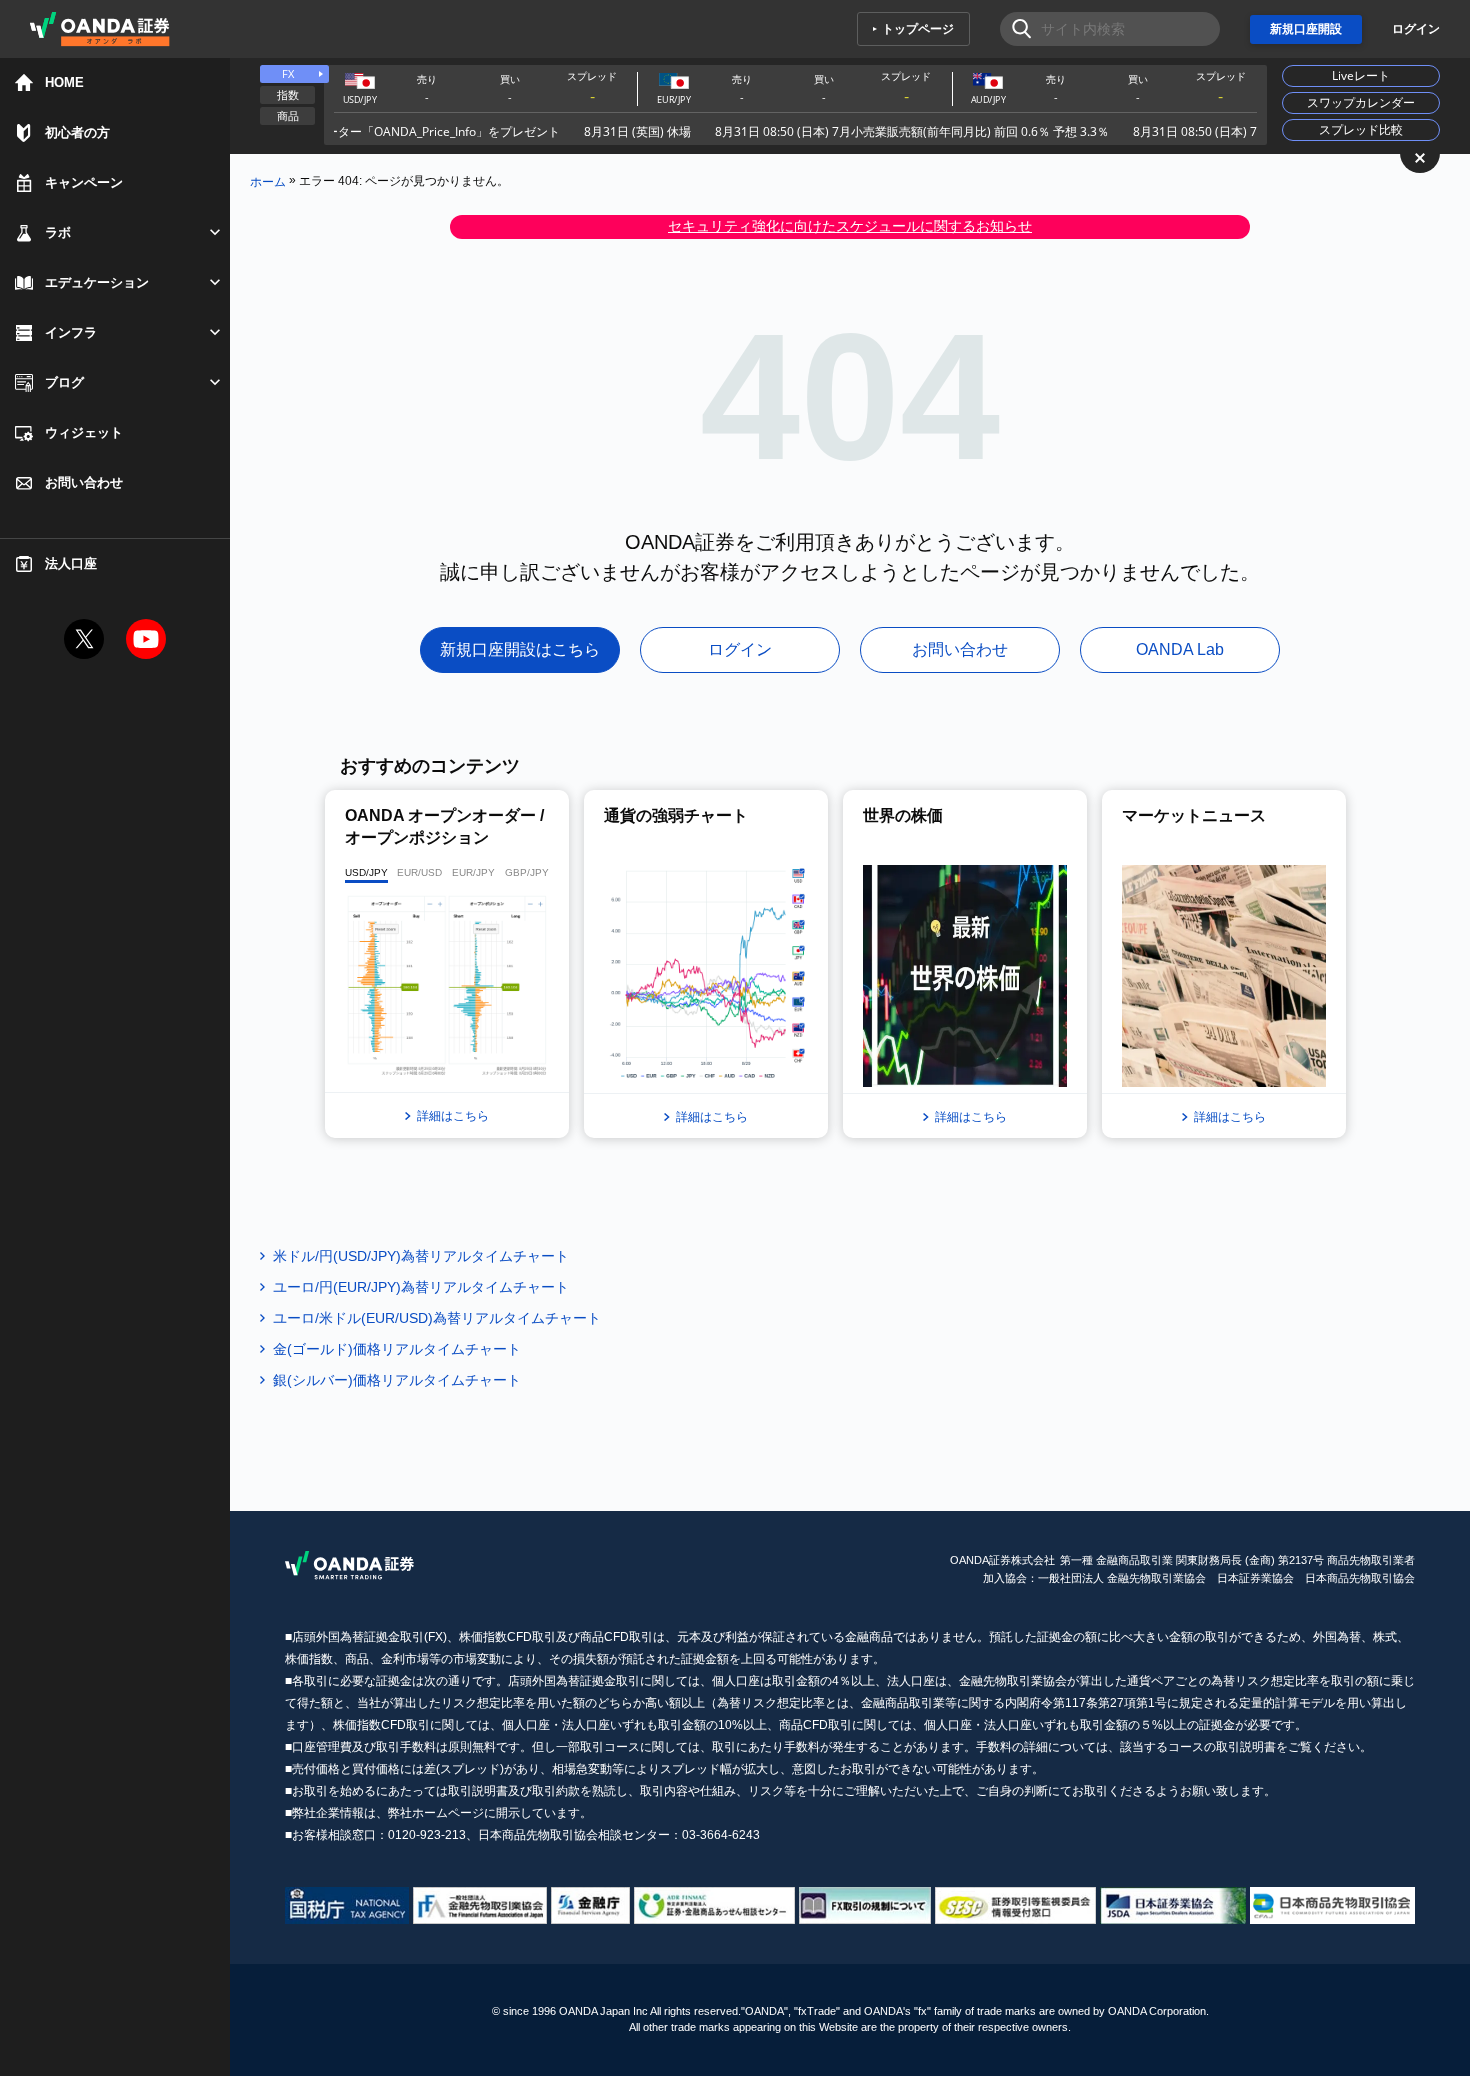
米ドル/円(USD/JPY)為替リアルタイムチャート (421, 1256)
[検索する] (1015, 29)
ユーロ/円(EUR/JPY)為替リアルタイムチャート (421, 1287)
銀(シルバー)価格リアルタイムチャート (397, 1380)
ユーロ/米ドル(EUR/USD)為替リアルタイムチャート (437, 1318)
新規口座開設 (1306, 29)
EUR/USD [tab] (419, 872)
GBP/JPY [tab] (527, 872)
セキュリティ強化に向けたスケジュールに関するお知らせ (850, 226)
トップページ (918, 29)
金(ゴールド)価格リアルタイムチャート (397, 1349)
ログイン (1416, 29)
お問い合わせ (960, 649)
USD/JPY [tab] (366, 872)
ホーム (268, 181)
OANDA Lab (1180, 649)
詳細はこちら (453, 1116)
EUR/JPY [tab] (473, 872)
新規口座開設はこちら (520, 649)
